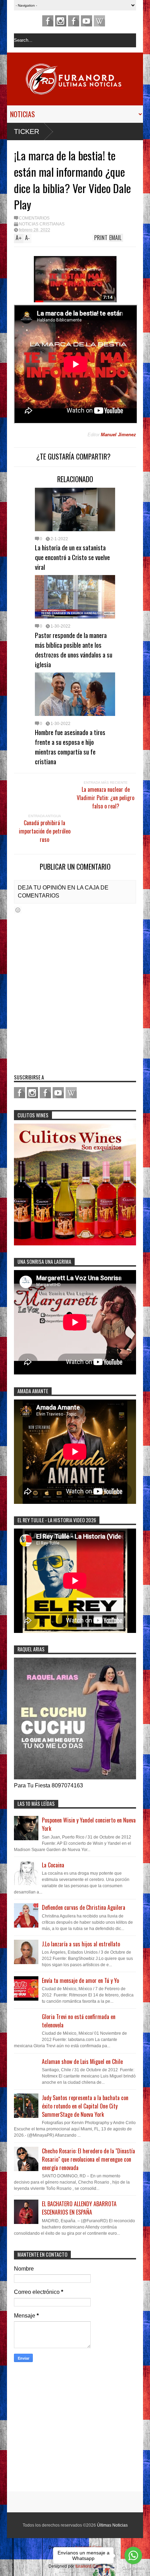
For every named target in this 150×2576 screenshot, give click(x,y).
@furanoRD (61, 21)
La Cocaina (53, 1865)
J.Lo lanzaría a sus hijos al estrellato (81, 1944)
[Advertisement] (58, 2429)
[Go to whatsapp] (133, 2555)
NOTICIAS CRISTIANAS (42, 224)
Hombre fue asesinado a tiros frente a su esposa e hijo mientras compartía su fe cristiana (70, 747)
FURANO (74, 21)
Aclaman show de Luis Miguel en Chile (82, 2061)
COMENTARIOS (34, 218)
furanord (87, 21)
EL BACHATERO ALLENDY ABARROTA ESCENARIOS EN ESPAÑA (79, 2208)
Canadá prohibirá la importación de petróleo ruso (45, 831)
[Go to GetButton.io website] (133, 2569)
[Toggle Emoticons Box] (18, 910)
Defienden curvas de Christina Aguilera (84, 1907)
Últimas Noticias (112, 2525)
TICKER (27, 131)
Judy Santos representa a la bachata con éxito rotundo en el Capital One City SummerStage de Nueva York (85, 2106)
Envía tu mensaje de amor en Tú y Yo (80, 1980)
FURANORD (48, 21)
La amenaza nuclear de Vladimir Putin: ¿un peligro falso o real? (106, 798)
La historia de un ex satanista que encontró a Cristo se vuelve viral (72, 557)
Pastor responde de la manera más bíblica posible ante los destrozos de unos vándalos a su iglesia (74, 649)
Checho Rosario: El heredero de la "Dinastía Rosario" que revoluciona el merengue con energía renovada (88, 2159)
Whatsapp (99, 21)
